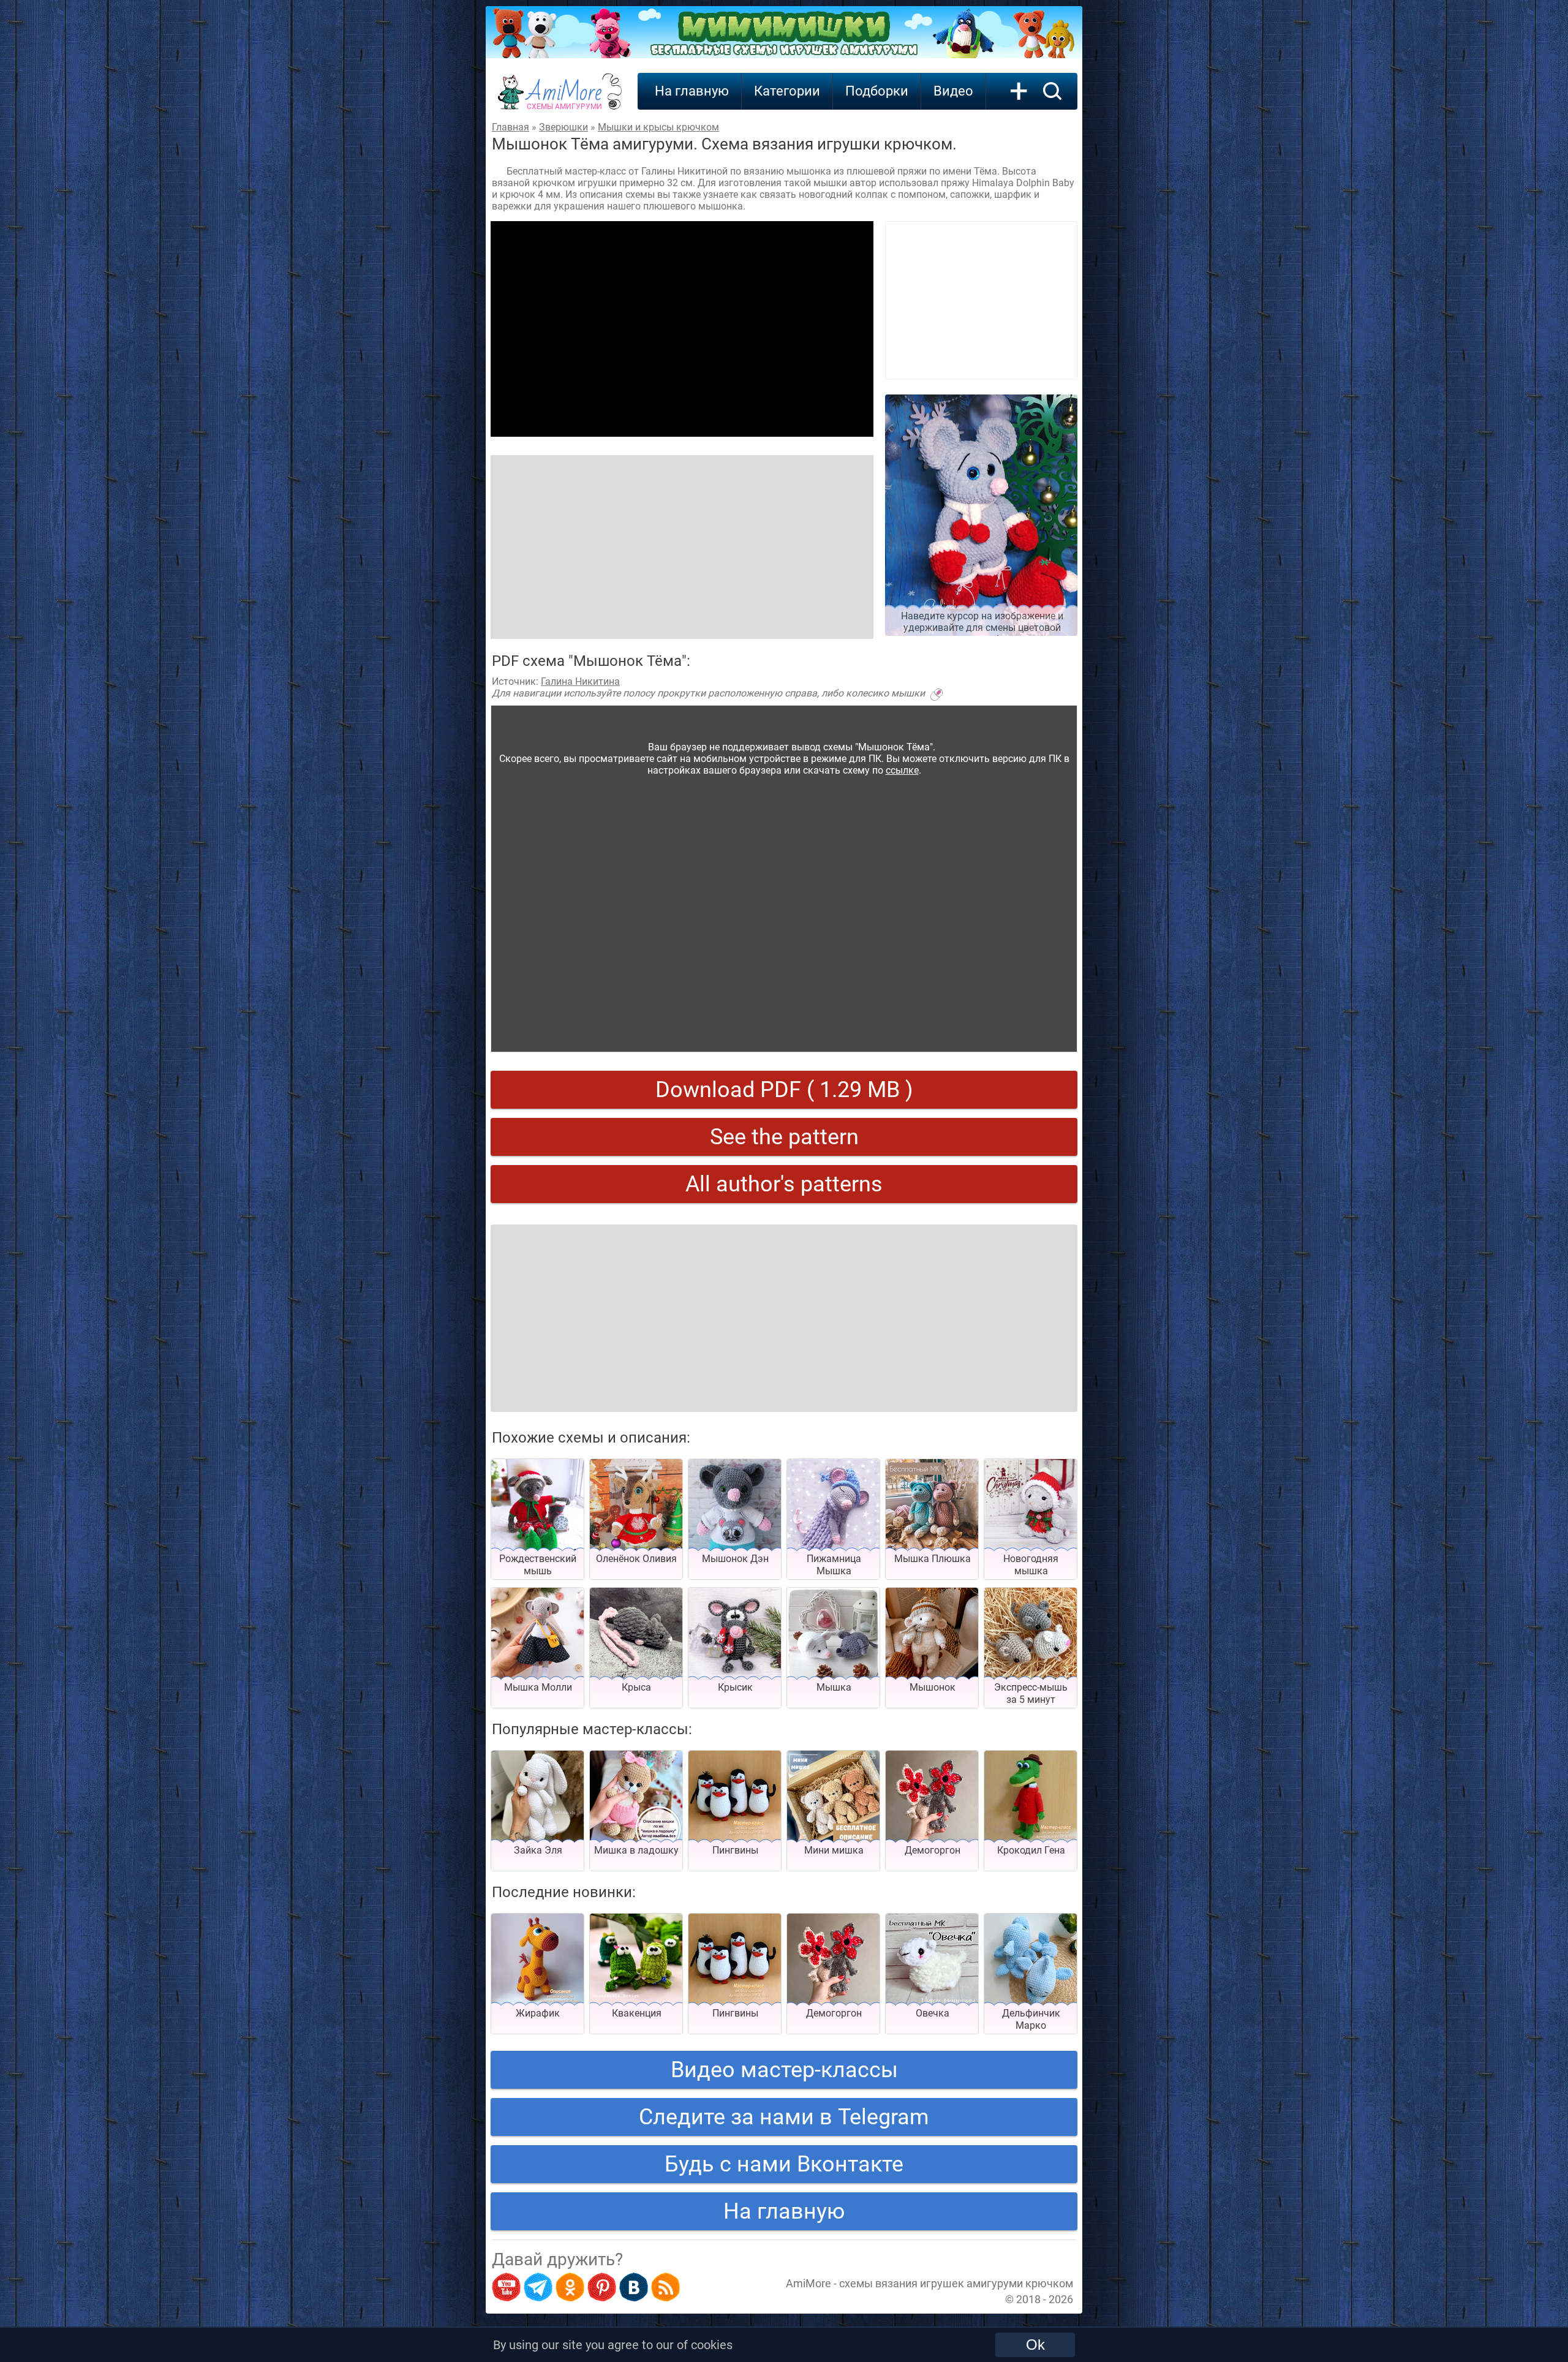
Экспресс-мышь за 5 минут (1031, 1693)
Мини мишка (834, 1850)
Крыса (636, 1687)
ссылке (902, 770)
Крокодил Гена (1031, 1850)
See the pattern (784, 1137)
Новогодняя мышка (1031, 1565)
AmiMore (564, 99)
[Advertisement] (682, 329)
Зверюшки (563, 127)
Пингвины (735, 1850)
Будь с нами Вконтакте (784, 2164)
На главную (692, 91)
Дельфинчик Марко (1031, 2019)
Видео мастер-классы (784, 2070)
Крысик (735, 1687)
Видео (953, 91)
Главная (511, 127)
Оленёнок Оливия (636, 1559)
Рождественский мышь (538, 1565)
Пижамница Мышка (834, 1565)
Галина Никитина (580, 681)
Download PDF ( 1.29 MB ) (784, 1090)
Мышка (834, 1687)
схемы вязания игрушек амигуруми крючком (956, 2283)
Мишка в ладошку (636, 1850)
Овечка (933, 2013)
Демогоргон (933, 1850)
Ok (1035, 2345)
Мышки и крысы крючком (658, 127)
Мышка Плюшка (933, 1559)
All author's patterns (784, 1184)
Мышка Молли (538, 1687)
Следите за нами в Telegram (784, 2117)
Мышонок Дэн (735, 1559)
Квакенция (637, 2013)
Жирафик (538, 2013)
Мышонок (933, 1687)
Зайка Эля (538, 1850)
